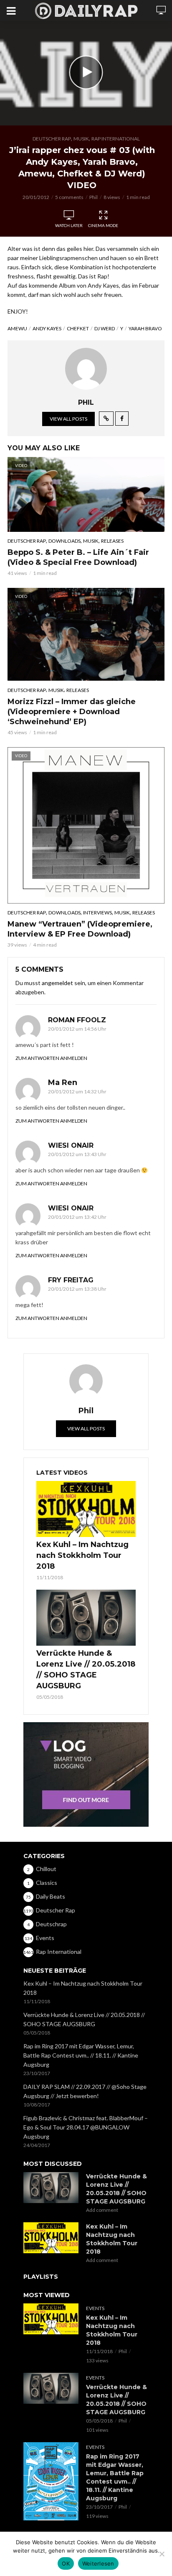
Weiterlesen (98, 2563)
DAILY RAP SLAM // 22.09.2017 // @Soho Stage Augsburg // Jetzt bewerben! (85, 2091)
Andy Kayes (47, 328)
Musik (81, 139)
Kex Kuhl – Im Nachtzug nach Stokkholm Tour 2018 (82, 1555)
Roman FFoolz (77, 1020)
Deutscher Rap (52, 139)
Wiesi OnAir (71, 1145)
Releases (112, 541)
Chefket (78, 328)
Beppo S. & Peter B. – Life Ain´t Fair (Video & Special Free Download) (78, 557)
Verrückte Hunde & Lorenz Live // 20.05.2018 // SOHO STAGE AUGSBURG (86, 1670)
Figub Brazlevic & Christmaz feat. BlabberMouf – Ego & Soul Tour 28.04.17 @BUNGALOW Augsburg (86, 2127)
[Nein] (162, 2554)
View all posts (68, 419)
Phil (94, 197)
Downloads (64, 541)
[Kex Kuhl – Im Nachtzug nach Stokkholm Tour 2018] (86, 1509)
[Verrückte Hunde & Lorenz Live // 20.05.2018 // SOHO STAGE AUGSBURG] (86, 1618)
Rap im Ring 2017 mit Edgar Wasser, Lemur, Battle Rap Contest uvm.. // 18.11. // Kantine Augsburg (81, 2055)
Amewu (17, 328)
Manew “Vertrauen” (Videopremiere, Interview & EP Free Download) (80, 929)
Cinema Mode (103, 225)
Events (95, 2308)
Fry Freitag (71, 1280)
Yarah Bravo (145, 328)
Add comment (102, 2210)
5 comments (69, 197)
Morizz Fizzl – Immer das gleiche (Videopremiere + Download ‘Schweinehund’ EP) (72, 712)
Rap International (116, 139)
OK (66, 2563)
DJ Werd (105, 328)
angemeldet (57, 983)
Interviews (97, 913)
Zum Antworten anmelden (51, 1058)
